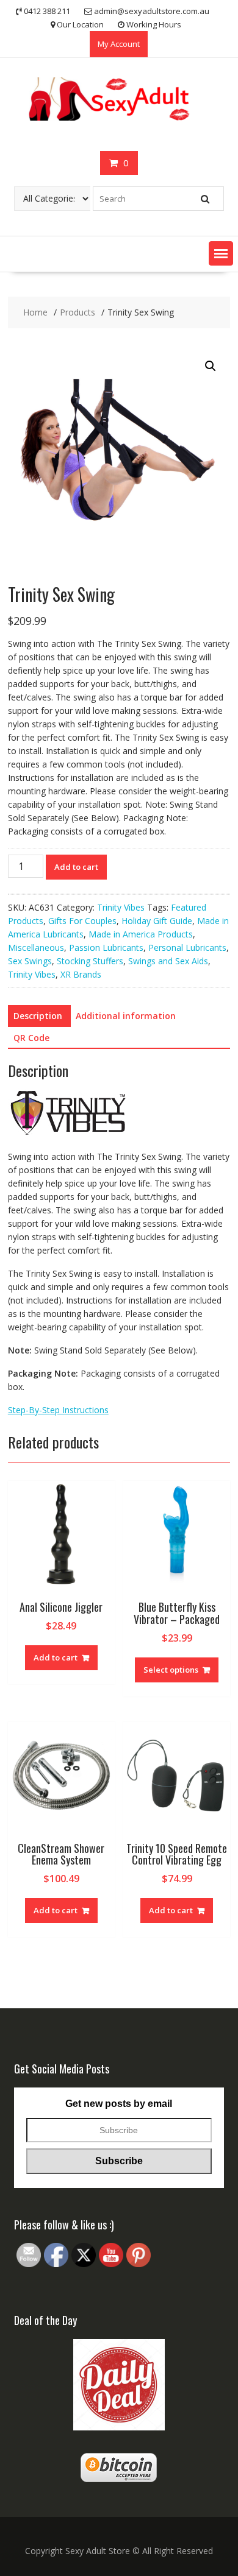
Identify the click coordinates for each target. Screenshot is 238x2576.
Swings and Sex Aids (168, 961)
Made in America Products (141, 934)
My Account (119, 44)
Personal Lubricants (187, 947)
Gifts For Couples (82, 921)
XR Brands (81, 974)
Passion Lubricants (106, 947)
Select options (171, 1670)
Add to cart (76, 867)
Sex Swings (30, 961)
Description (38, 1016)
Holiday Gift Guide (157, 921)
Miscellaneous (36, 947)
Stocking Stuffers (90, 961)
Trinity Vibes (121, 907)
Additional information (126, 1016)
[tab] (38, 1016)
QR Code (31, 1038)
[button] (221, 253)
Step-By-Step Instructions (58, 1410)
